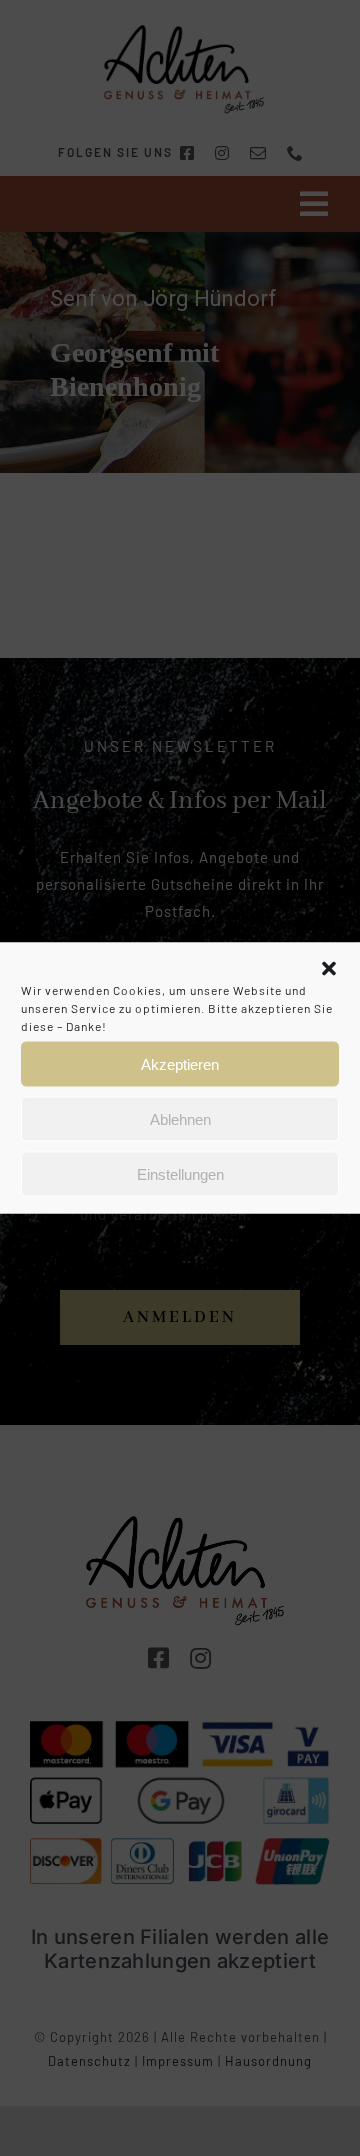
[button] (329, 969)
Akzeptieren (180, 1063)
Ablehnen (180, 1118)
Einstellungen (180, 1173)
